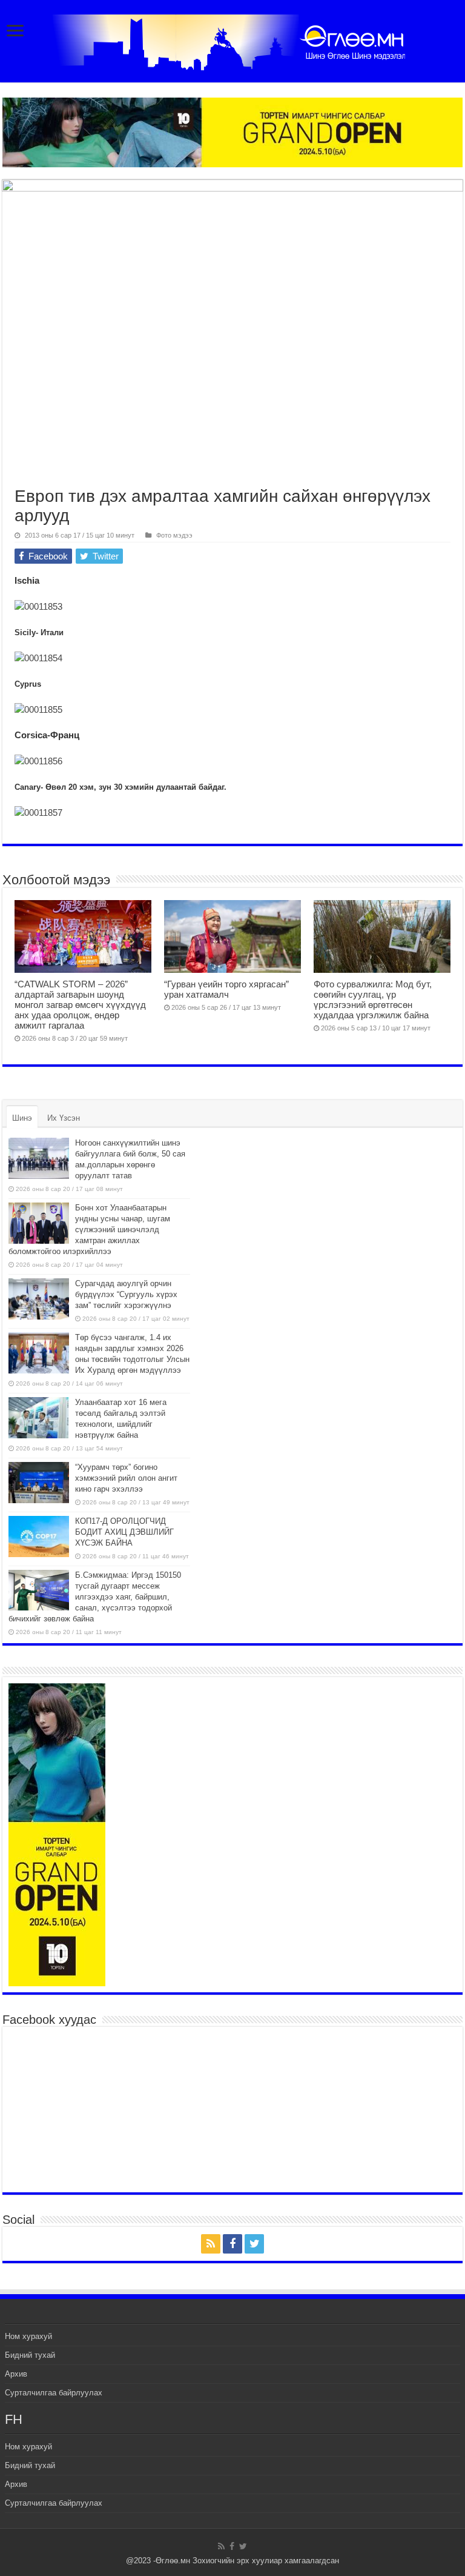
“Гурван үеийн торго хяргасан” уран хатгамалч (226, 989)
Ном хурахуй (28, 2336)
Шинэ (22, 1118)
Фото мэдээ (174, 535)
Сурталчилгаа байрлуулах (54, 2393)
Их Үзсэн (64, 1118)
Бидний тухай (30, 2355)
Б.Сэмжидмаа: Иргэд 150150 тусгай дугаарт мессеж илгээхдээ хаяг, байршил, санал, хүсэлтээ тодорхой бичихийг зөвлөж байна (95, 1597)
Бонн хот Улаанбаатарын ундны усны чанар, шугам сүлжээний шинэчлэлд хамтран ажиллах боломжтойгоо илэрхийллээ (89, 1230)
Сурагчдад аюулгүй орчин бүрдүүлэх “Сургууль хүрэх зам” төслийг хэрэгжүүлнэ (126, 1294)
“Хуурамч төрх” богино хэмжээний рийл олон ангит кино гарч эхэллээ (126, 1478)
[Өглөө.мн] (232, 40)
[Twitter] (254, 2244)
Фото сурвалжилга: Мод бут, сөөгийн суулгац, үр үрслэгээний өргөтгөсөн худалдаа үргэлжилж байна (373, 999)
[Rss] (211, 2244)
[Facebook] (232, 2244)
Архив (16, 2374)
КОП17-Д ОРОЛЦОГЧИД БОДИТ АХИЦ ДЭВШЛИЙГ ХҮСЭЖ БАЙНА (124, 1532)
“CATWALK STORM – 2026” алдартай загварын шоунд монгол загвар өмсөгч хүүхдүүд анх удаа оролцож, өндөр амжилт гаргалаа (80, 1005)
